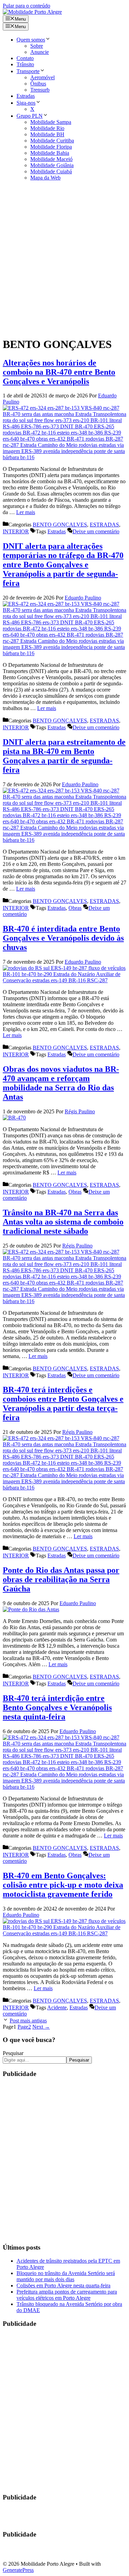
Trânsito (25, 64)
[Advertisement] (64, 259)
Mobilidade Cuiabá (51, 171)
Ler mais (26, 512)
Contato (25, 58)
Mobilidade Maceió (51, 159)
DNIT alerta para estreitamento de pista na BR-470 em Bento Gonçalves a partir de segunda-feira (64, 756)
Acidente (57, 2008)
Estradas (26, 96)
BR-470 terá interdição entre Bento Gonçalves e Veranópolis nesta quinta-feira (57, 1707)
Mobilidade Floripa (51, 147)
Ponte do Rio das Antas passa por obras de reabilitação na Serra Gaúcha (61, 1579)
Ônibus (38, 84)
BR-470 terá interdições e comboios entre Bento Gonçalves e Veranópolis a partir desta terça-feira (63, 1403)
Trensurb (40, 90)
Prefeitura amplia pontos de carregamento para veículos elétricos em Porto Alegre (67, 2295)
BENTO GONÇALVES (60, 525)
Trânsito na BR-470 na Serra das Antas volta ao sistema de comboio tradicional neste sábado (63, 1222)
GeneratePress (18, 2570)
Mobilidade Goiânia (52, 165)
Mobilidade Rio (47, 128)
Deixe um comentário (96, 531)
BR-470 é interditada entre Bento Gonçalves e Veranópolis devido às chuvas (63, 938)
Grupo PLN (30, 116)
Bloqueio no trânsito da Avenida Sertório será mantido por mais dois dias (66, 2276)
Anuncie (40, 52)
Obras (75, 908)
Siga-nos (26, 103)
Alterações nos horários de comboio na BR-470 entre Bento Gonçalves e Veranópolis (59, 372)
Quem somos (31, 40)
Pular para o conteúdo (26, 6)
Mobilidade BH (47, 134)
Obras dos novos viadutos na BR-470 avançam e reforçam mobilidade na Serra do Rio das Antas (61, 1083)
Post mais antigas (28, 2021)
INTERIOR (16, 531)
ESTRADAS (104, 525)
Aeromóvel (42, 77)
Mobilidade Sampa (51, 122)
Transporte (28, 71)
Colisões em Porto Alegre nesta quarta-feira (63, 2285)
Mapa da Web (45, 178)
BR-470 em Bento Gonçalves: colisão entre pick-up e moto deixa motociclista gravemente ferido (63, 1885)
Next (41, 2027)
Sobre (37, 46)
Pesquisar (13, 2053)
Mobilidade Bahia (50, 153)
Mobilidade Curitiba (52, 141)
